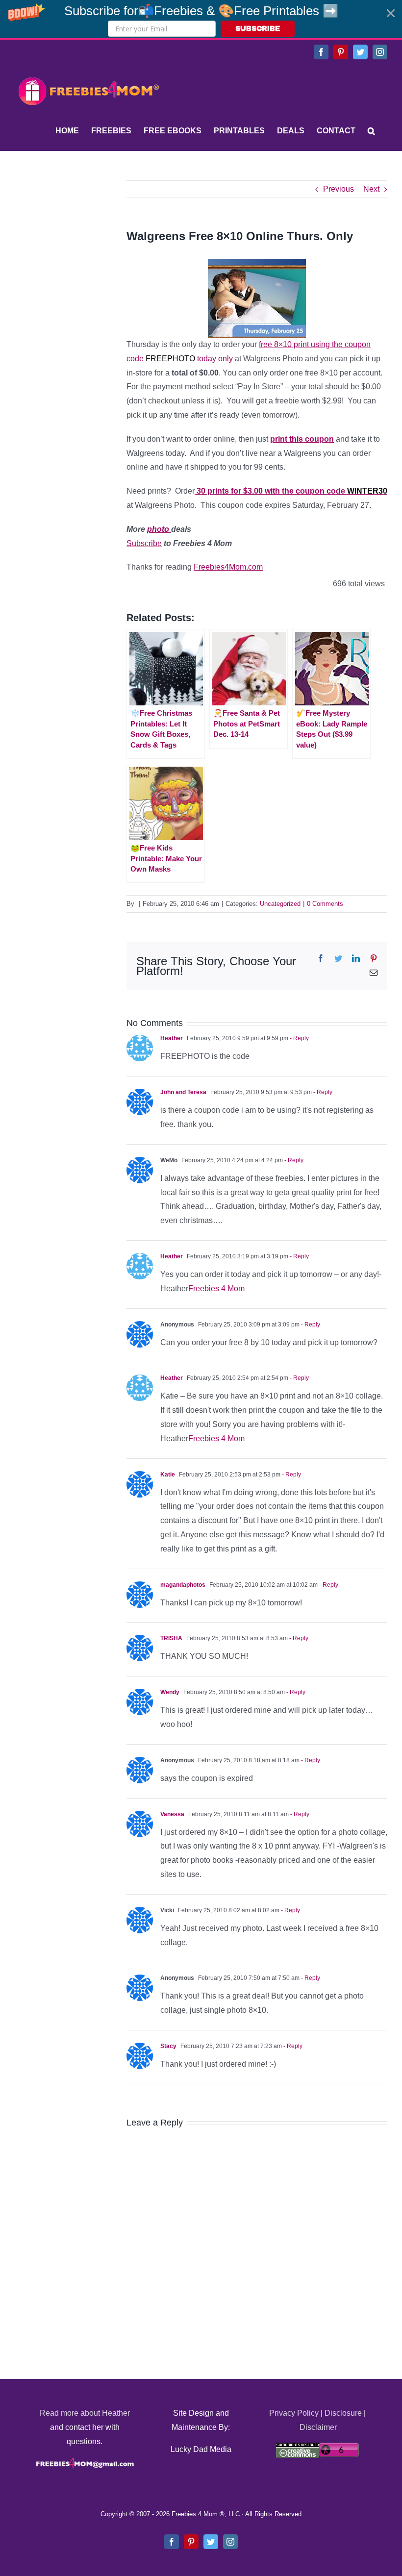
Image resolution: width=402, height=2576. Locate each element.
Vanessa (172, 1814)
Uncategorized (280, 904)
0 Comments (325, 904)
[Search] (371, 131)
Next (371, 189)
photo (159, 529)
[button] (201, 19)
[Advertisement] (88, 242)
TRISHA (171, 1638)
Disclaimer (318, 2427)
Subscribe (144, 543)
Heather (172, 1038)
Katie (168, 1475)
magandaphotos (183, 1585)
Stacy (168, 2046)
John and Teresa (183, 1092)
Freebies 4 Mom (216, 1288)
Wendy (170, 1692)
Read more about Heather (85, 2413)
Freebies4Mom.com (228, 567)
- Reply (299, 1038)
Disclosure (343, 2413)
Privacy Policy (294, 2413)
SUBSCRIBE (258, 29)
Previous (339, 189)
